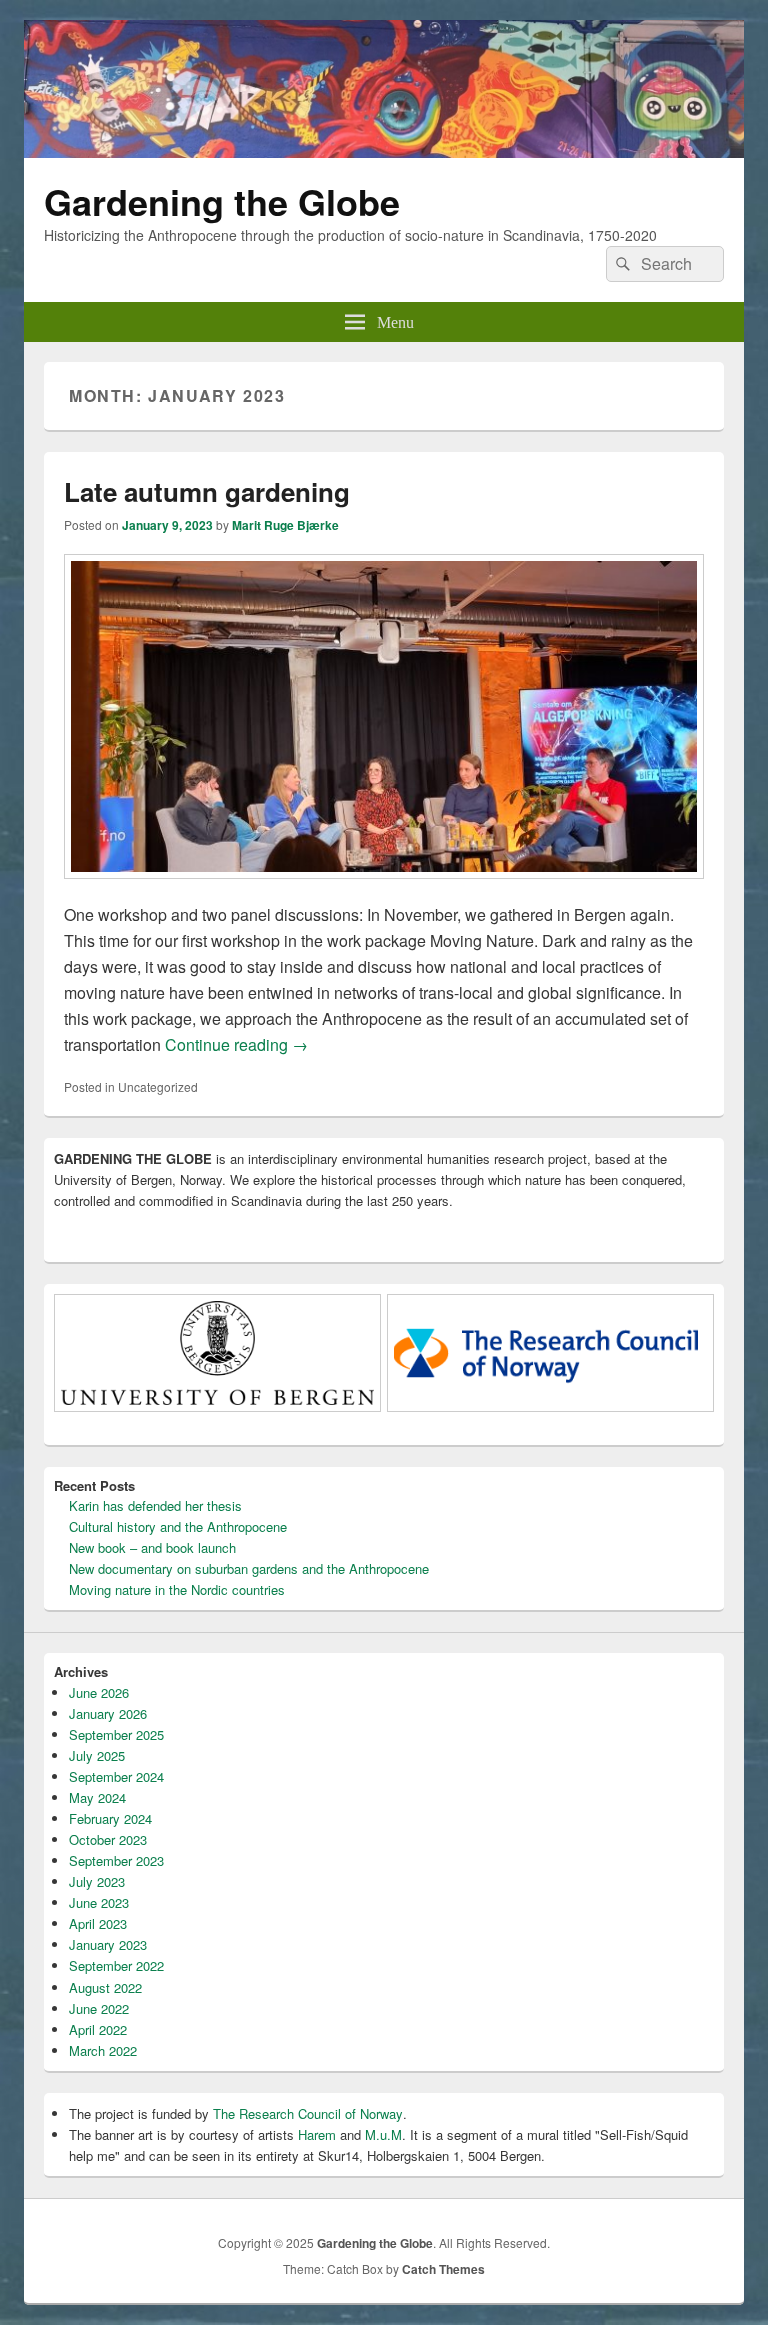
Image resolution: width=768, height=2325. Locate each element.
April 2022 (98, 2029)
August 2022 (105, 1987)
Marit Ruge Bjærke (285, 525)
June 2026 (99, 1692)
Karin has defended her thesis (155, 1505)
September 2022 (116, 1965)
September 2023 (116, 1860)
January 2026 (108, 1713)
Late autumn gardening (207, 491)
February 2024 (110, 1818)
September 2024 (116, 1776)
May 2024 (97, 1797)
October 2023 (108, 1839)
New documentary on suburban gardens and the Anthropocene (249, 1568)
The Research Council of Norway (308, 2113)
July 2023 (97, 1881)
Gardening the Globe (222, 201)
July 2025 (97, 1755)
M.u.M (383, 2134)
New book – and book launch (152, 1547)
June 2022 (99, 2008)
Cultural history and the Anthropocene (178, 1526)
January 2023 (108, 1944)
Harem (317, 2134)
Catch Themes (443, 2269)
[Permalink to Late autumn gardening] (384, 888)
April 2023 (98, 1923)
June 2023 (99, 1902)
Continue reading (236, 1044)
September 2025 (116, 1734)
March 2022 (103, 2050)
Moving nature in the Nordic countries (177, 1589)
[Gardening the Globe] (384, 151)
